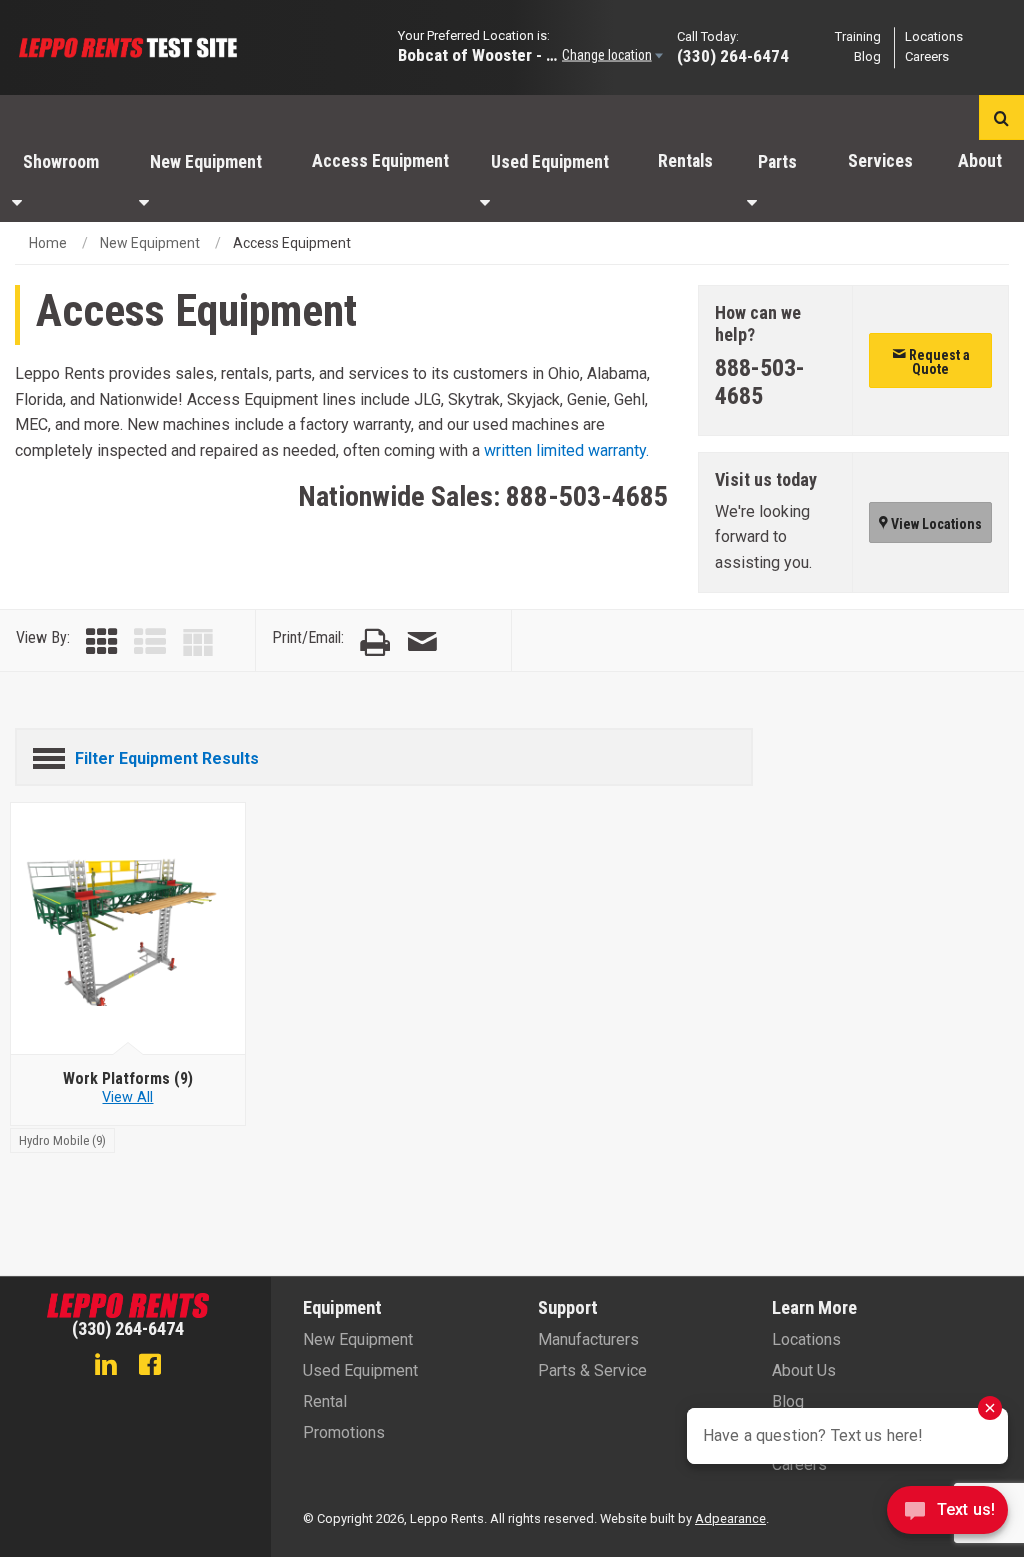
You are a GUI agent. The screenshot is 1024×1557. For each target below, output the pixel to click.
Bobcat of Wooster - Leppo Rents (478, 54)
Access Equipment (380, 161)
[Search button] (1001, 117)
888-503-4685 (587, 496)
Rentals (685, 161)
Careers (927, 57)
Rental (325, 1401)
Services (880, 161)
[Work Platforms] (128, 929)
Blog (867, 57)
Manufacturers (588, 1339)
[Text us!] (947, 1515)
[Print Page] (375, 642)
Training (858, 36)
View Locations (935, 524)
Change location (607, 55)
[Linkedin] (106, 1367)
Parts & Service (592, 1370)
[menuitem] (63, 181)
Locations (934, 36)
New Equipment (206, 162)
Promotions (344, 1432)
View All (127, 1097)
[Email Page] (422, 642)
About (980, 161)
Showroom (61, 162)
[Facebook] (150, 1367)
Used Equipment (550, 162)
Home (48, 243)
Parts (777, 162)
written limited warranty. (566, 450)
